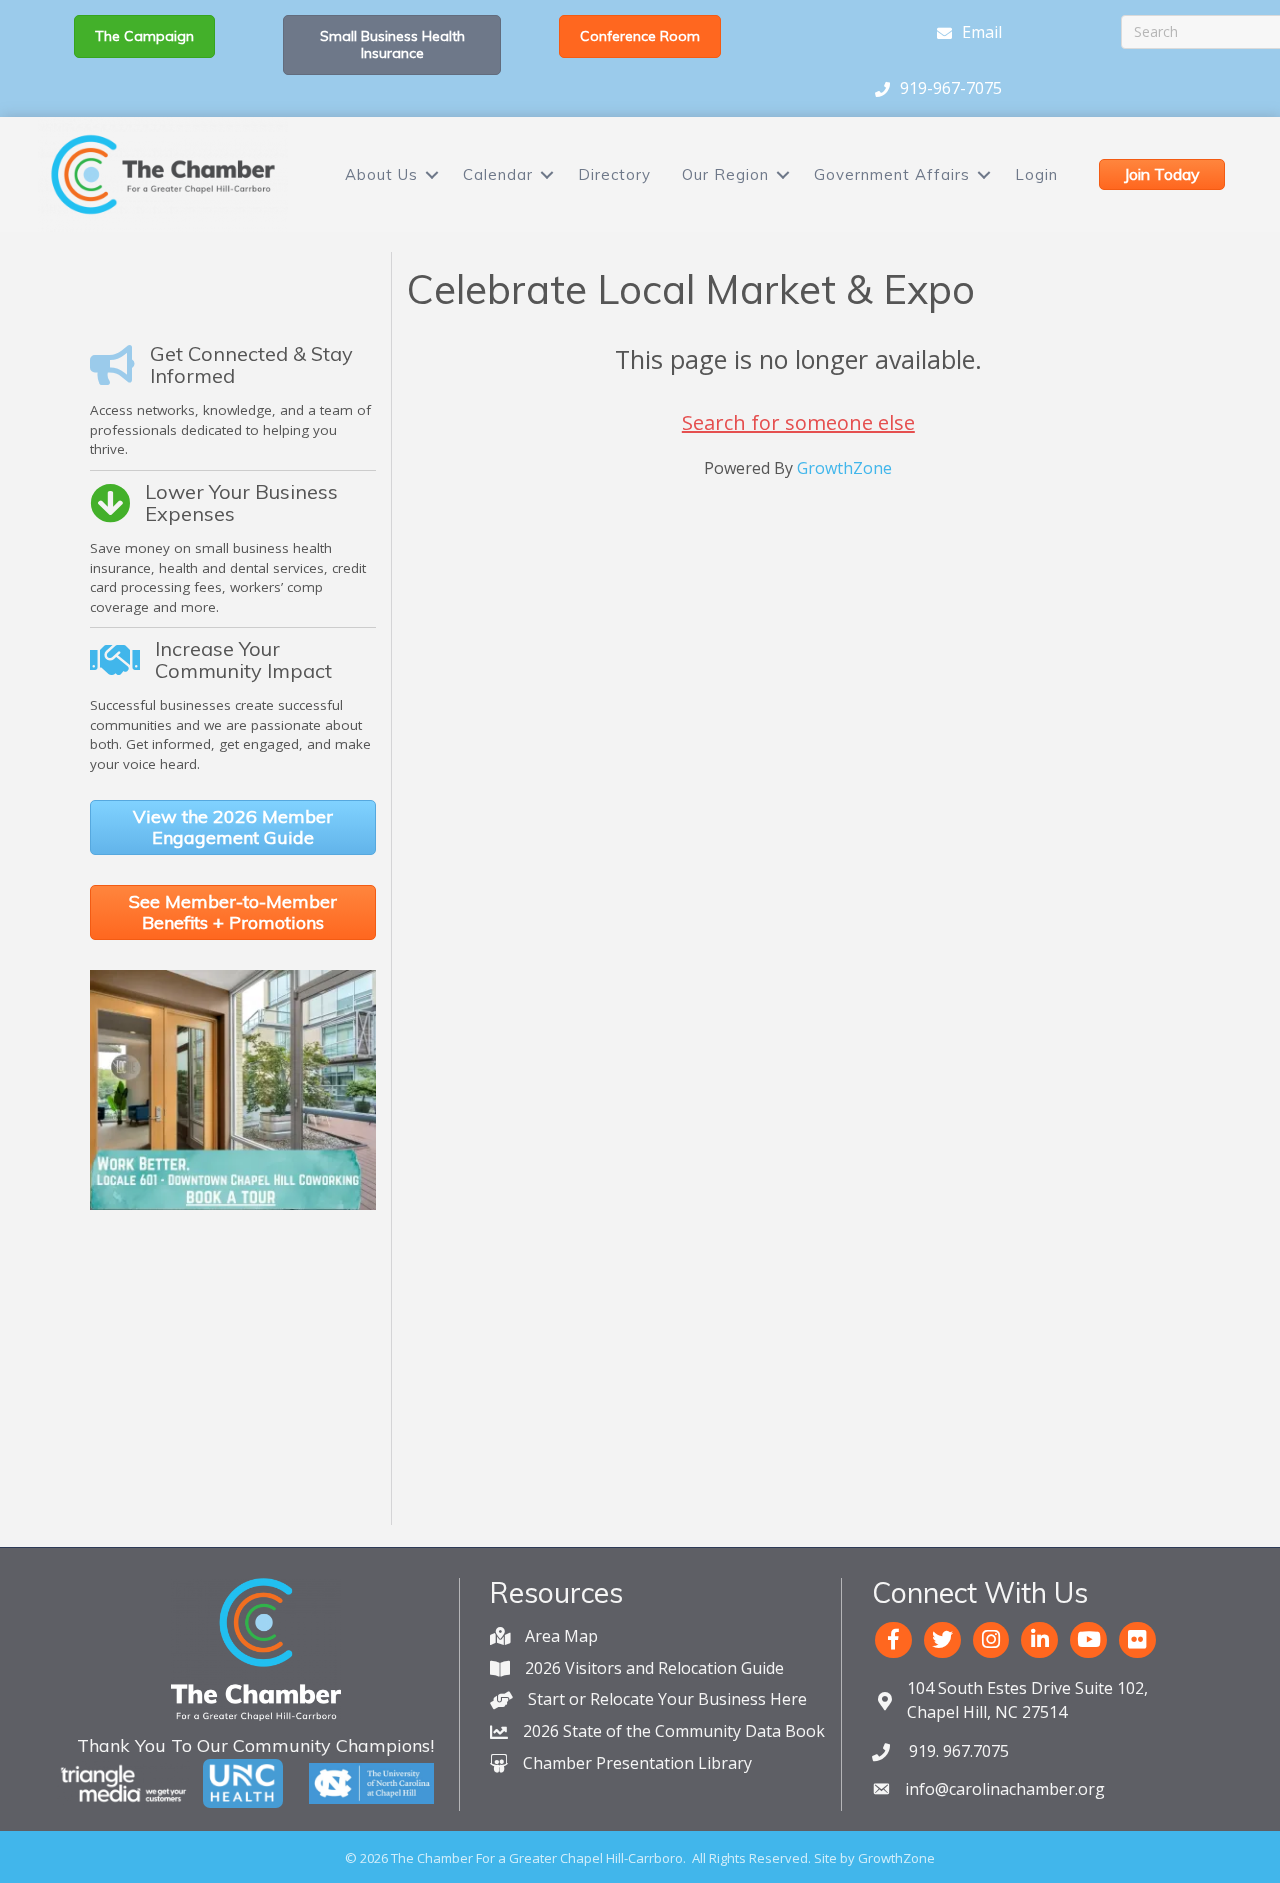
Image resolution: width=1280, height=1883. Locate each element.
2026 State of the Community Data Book (674, 1731)
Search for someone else (798, 422)
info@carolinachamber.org (1005, 1789)
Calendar (498, 174)
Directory (614, 174)
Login (1036, 174)
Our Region (725, 174)
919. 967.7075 (957, 1751)
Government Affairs (892, 174)
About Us (381, 174)
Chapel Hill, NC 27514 (1027, 1699)
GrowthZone (844, 468)
